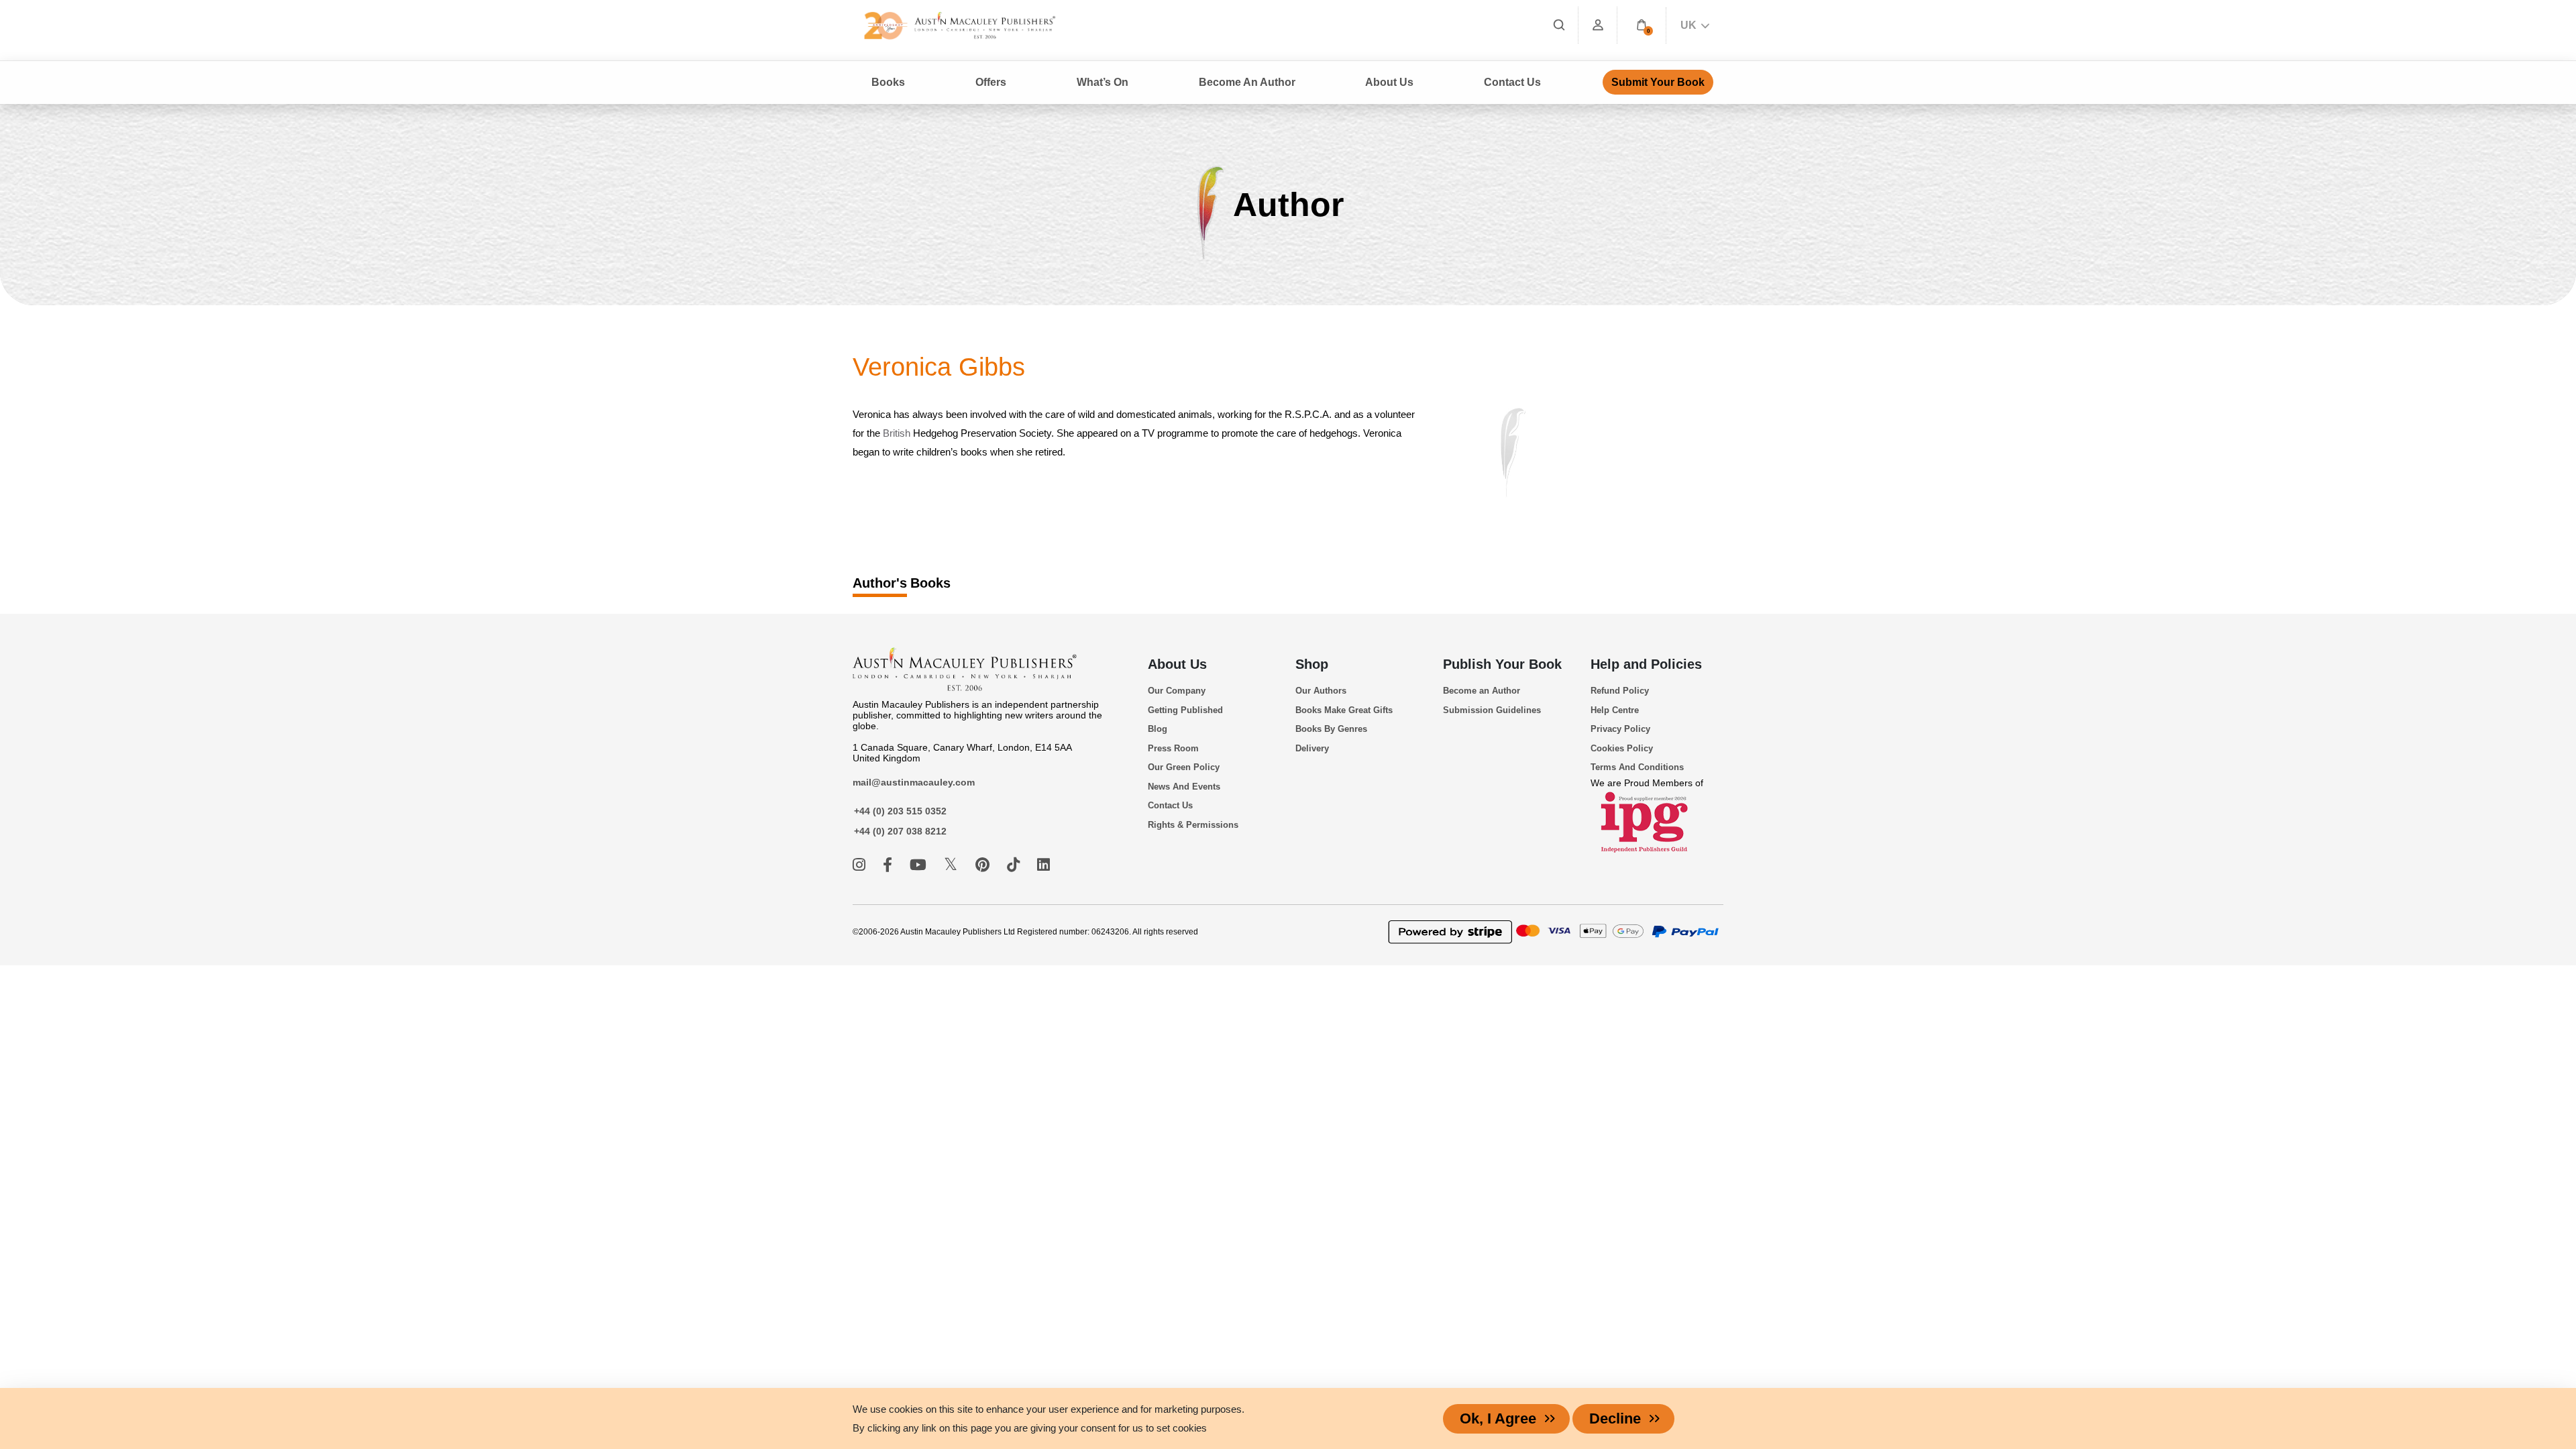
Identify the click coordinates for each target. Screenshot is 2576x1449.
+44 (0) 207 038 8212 (900, 831)
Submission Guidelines (1492, 710)
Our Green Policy (1184, 767)
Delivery (1312, 748)
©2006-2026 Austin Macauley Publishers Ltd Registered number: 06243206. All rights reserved (1025, 932)
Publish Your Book (1502, 664)
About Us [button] (1389, 82)
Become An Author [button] (1247, 82)
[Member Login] (1598, 25)
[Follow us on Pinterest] (984, 865)
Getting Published (1185, 710)
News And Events (1184, 787)
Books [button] (888, 82)
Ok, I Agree (1498, 1418)
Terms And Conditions (1637, 767)
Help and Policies (1646, 664)
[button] (1642, 25)
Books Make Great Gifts (1344, 710)
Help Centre (1615, 710)
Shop (1312, 664)
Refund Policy (1620, 691)
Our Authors (1321, 691)
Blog (1158, 729)
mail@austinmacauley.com (914, 782)
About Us (1177, 664)
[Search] (1559, 25)
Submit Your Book (1658, 82)
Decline (1615, 1418)
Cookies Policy (1622, 748)
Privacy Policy (1620, 729)
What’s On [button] (1103, 82)
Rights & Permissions (1193, 825)
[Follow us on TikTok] (1015, 865)
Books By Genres (1331, 729)
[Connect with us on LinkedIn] (1043, 865)
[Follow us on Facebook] (890, 865)
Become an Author (1482, 691)
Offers (991, 82)
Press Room (1173, 748)
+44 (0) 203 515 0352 (900, 811)
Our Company (1177, 691)
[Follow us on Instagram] (861, 865)
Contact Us (1512, 82)
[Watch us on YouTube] (920, 865)
